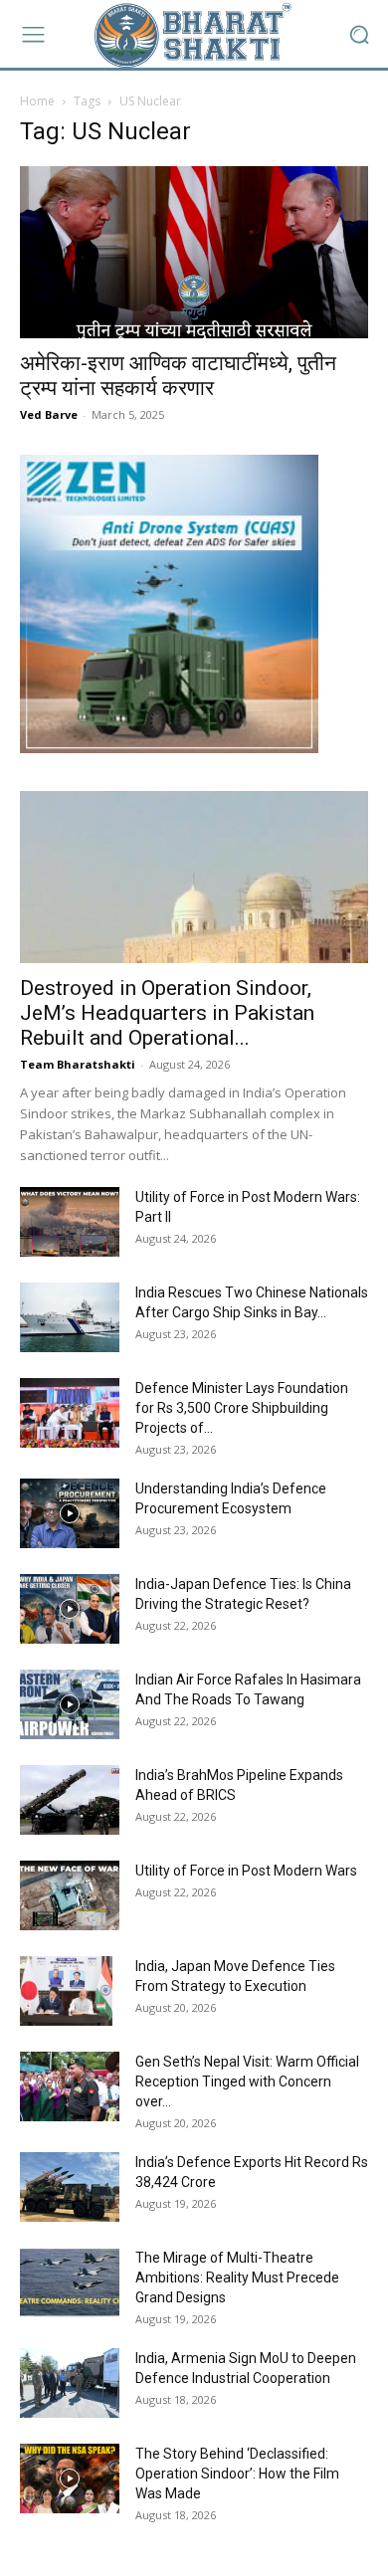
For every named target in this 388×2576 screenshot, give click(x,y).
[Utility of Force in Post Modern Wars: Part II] (70, 1222)
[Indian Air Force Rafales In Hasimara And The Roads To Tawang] (70, 1704)
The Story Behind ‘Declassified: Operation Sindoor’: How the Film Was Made (237, 2474)
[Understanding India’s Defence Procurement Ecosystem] (70, 1513)
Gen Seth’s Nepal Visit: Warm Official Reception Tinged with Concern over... (247, 2081)
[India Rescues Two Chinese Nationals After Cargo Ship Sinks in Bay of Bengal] (70, 1317)
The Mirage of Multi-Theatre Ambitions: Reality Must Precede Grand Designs (237, 2278)
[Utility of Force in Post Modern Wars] (70, 1895)
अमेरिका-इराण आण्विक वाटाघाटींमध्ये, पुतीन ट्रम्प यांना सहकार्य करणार (178, 376)
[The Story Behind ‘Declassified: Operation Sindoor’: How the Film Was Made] (70, 2478)
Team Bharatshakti (78, 1064)
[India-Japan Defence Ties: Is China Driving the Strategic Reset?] (70, 1609)
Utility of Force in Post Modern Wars (246, 1871)
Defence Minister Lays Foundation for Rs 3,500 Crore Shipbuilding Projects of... (242, 1408)
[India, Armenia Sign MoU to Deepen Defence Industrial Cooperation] (70, 2383)
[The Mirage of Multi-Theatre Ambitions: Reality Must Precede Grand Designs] (70, 2282)
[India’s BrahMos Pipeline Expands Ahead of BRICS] (70, 1800)
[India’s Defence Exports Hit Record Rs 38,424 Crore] (70, 2187)
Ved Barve (49, 414)
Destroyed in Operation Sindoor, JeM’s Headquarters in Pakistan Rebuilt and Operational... (167, 1013)
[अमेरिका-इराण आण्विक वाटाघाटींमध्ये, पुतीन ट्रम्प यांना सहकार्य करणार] (194, 252)
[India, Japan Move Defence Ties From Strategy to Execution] (66, 1991)
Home (37, 101)
